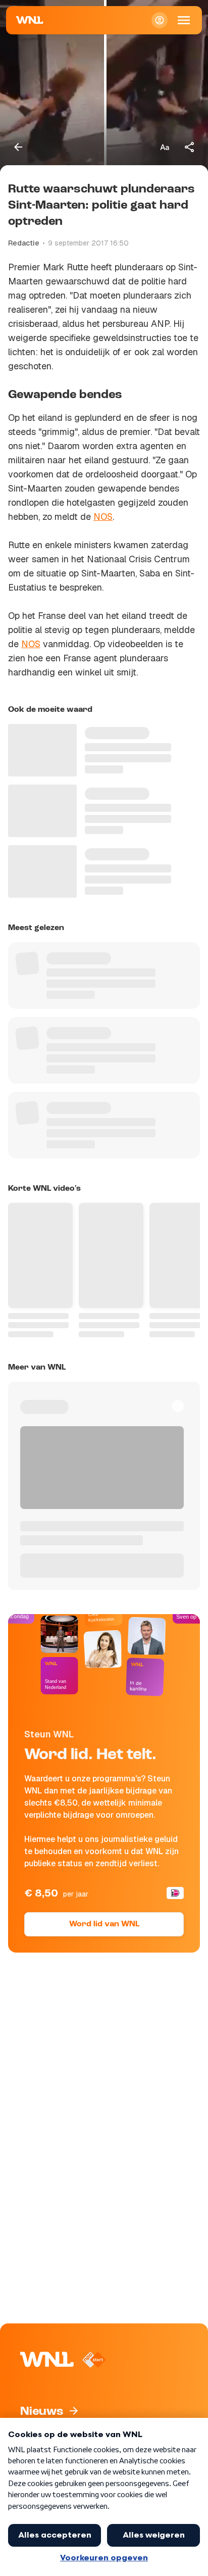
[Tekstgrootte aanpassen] (165, 147)
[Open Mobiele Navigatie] (184, 20)
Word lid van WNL (104, 1924)
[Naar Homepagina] (30, 20)
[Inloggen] (160, 20)
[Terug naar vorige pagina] (18, 147)
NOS (103, 517)
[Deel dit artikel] (190, 147)
